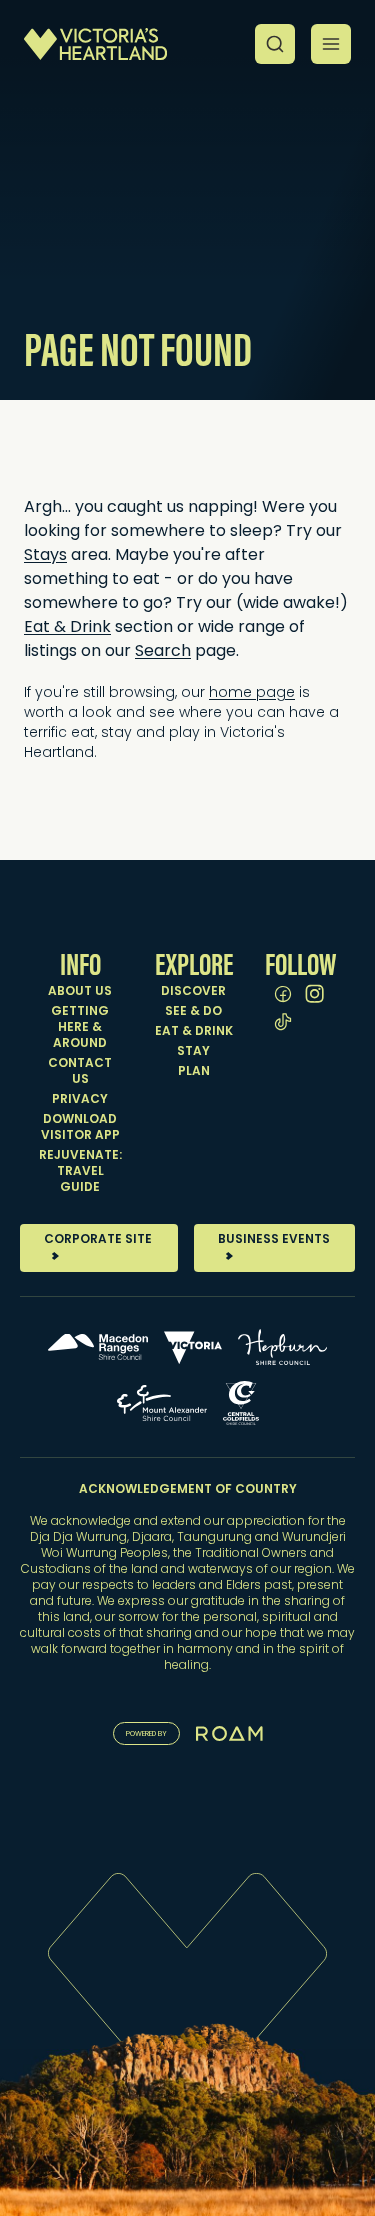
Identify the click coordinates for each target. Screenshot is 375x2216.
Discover (193, 992)
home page (252, 693)
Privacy (80, 1100)
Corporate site (98, 1240)
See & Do (193, 1012)
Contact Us (80, 1072)
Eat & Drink (194, 1032)
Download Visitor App (80, 1128)
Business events (274, 1240)
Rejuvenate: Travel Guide (80, 1172)
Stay (193, 1052)
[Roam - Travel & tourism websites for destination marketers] (229, 1733)
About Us (80, 992)
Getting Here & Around (80, 1028)
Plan (194, 1072)
